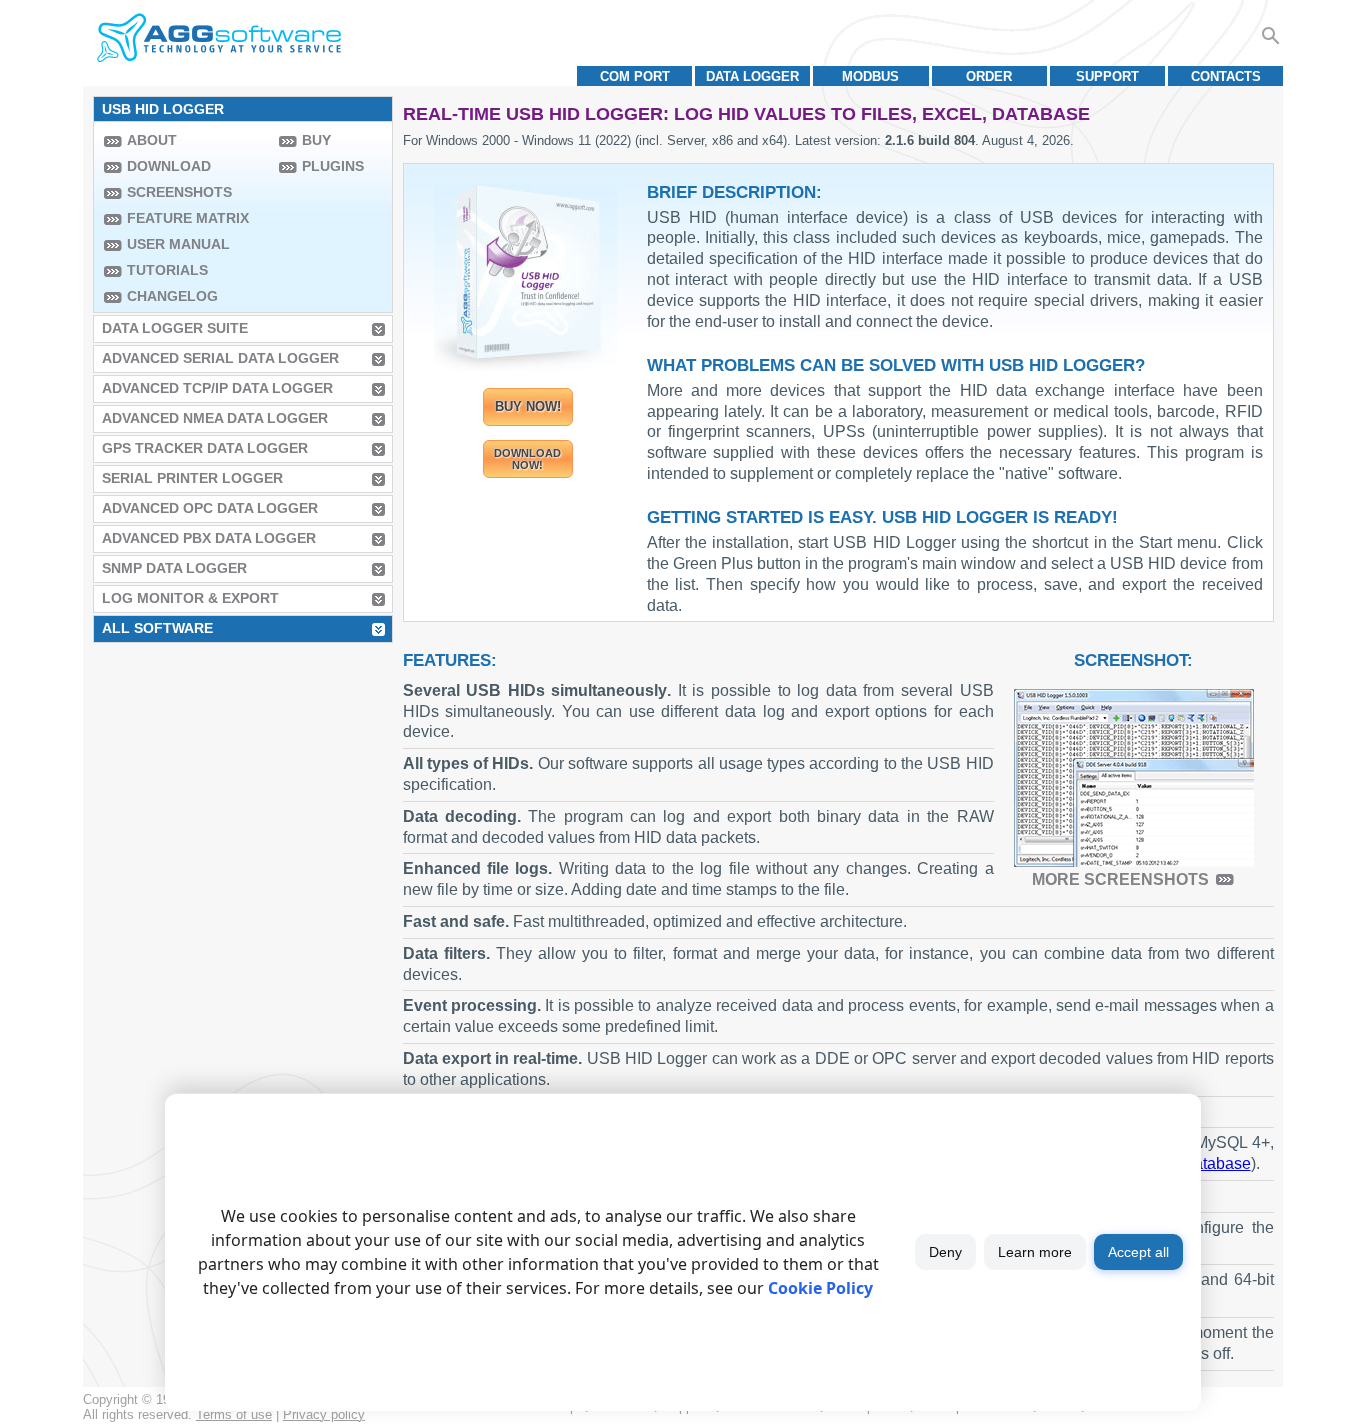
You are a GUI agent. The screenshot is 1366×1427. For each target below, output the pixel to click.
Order (989, 76)
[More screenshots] (1134, 778)
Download (169, 166)
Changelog (172, 296)
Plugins (333, 166)
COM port (635, 76)
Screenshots (179, 192)
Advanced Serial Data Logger (220, 358)
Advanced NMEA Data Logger (215, 418)
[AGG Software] (218, 38)
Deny (945, 1252)
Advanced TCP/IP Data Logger (217, 388)
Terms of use (234, 1414)
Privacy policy (324, 1414)
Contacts (1226, 76)
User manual (178, 244)
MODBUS (870, 76)
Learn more (1035, 1252)
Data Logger (752, 76)
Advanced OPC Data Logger (210, 508)
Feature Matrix (188, 218)
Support (1107, 76)
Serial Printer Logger (192, 478)
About (152, 140)
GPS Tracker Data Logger (205, 448)
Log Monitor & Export (190, 598)
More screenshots (1120, 879)
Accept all (1138, 1252)
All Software (157, 628)
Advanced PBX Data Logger (209, 538)
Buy (316, 140)
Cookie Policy (820, 1288)
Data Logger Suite (175, 328)
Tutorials (167, 270)
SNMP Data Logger (174, 568)
